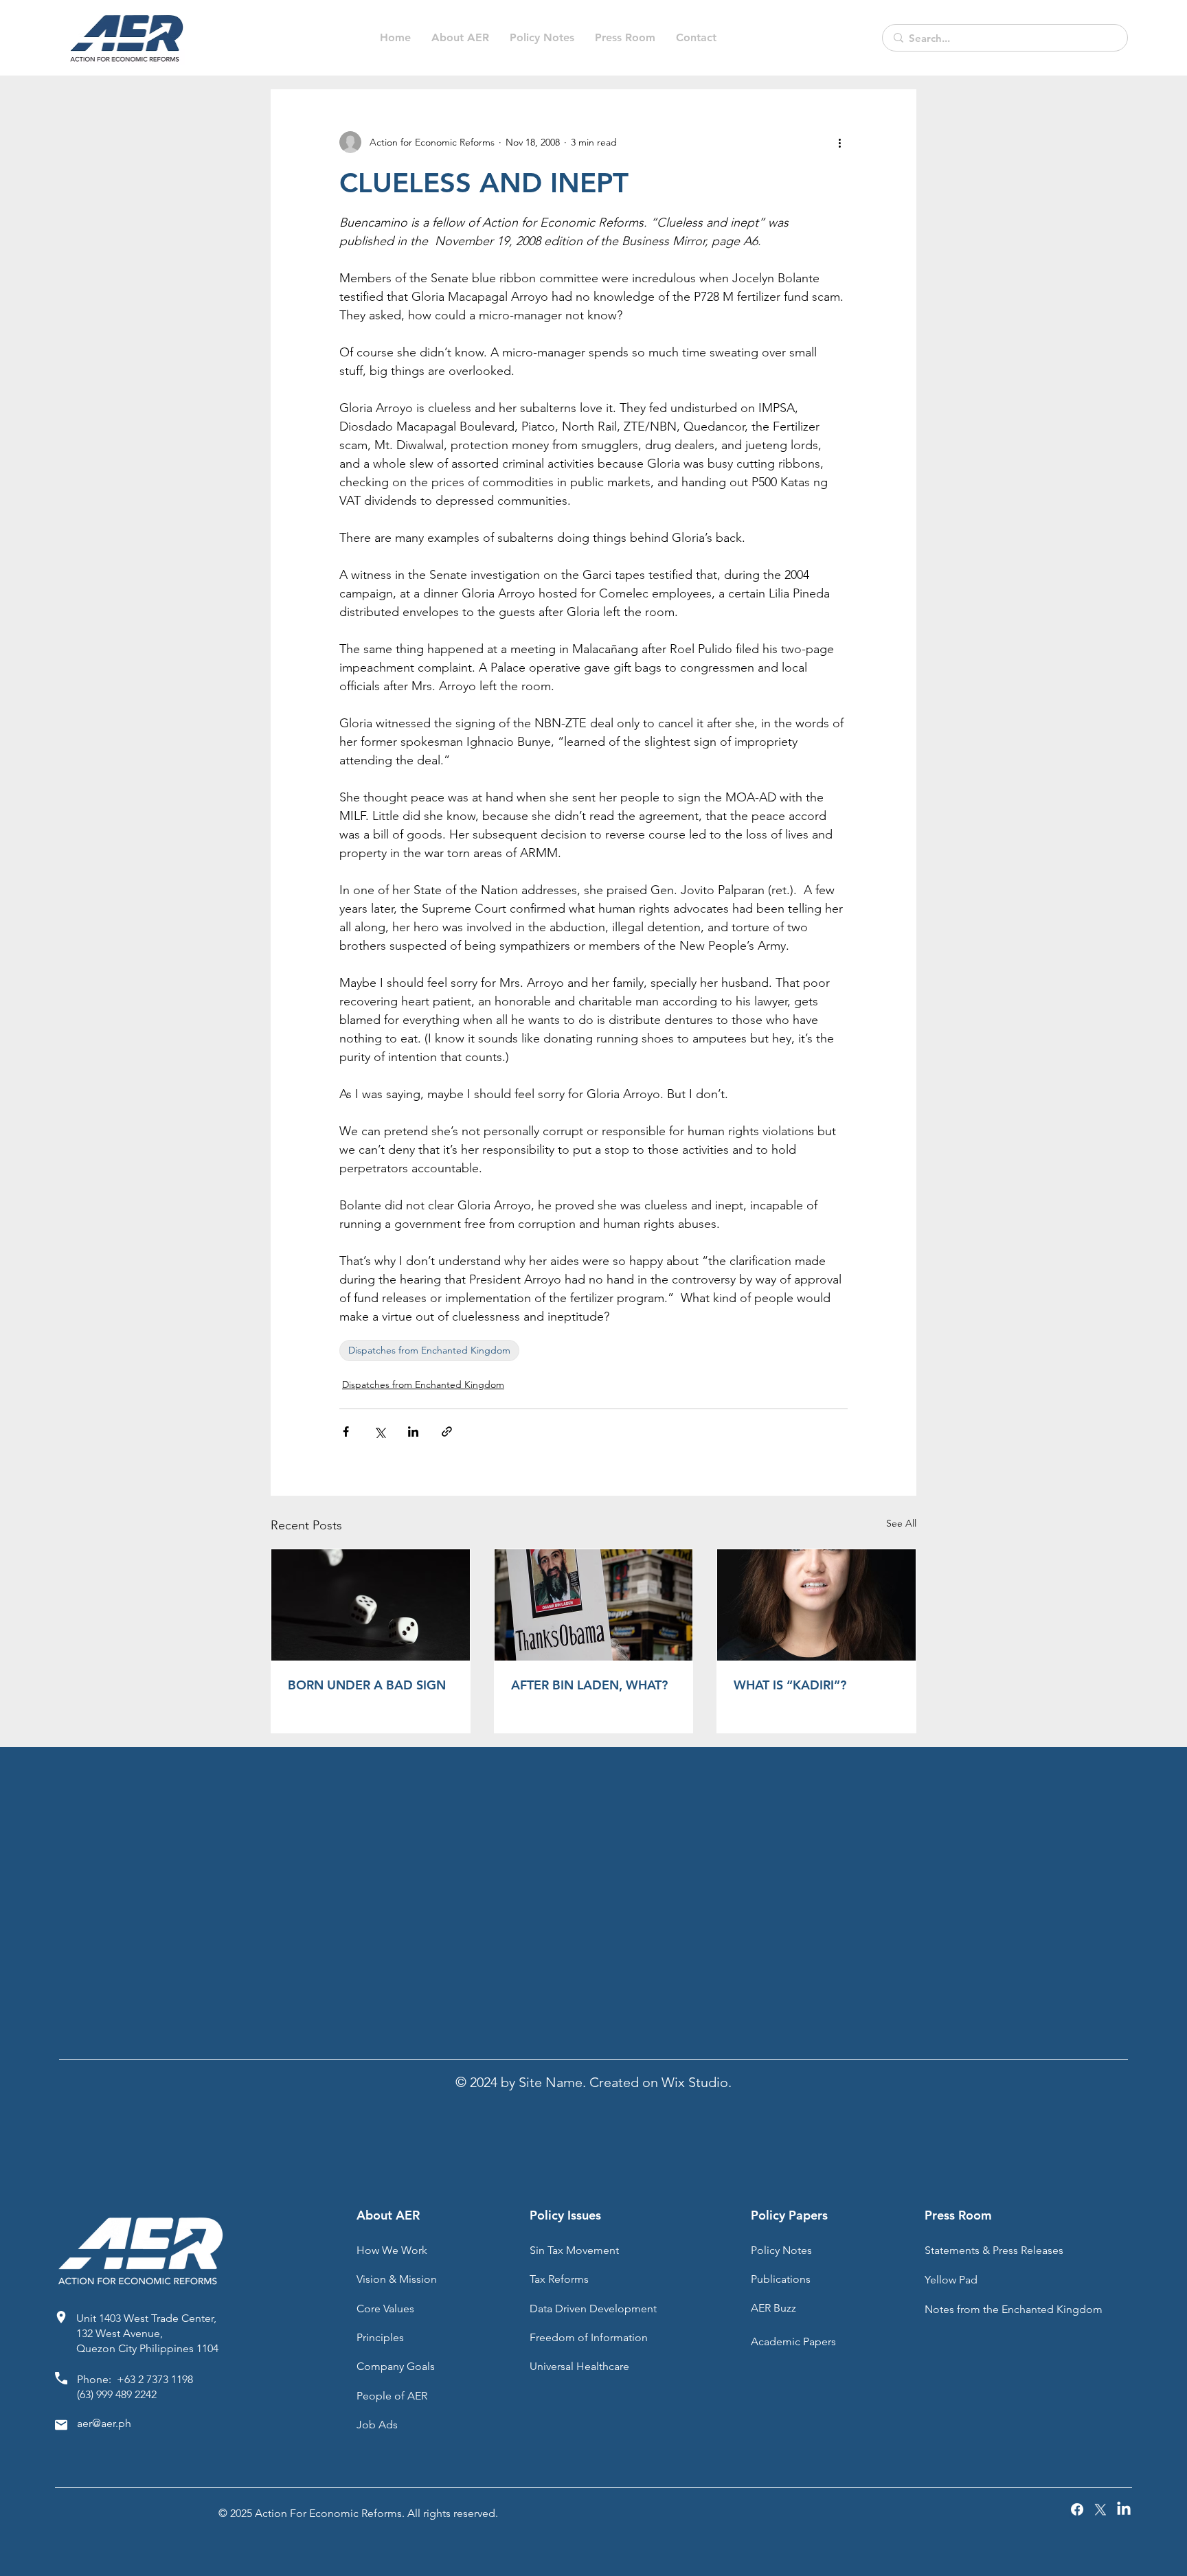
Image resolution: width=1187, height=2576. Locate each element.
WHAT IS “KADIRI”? (790, 1685)
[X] (1100, 2509)
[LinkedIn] (1124, 2509)
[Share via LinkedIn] (413, 1432)
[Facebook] (1077, 2509)
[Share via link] (447, 1432)
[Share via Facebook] (346, 1432)
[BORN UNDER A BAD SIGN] (371, 1605)
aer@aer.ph (104, 2423)
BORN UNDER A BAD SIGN (367, 1685)
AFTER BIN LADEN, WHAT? (589, 1685)
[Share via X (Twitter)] (380, 1432)
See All (901, 1523)
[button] (542, 38)
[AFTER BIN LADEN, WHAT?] (594, 1605)
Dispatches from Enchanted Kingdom (429, 1350)
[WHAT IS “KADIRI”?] (816, 1605)
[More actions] (839, 142)
